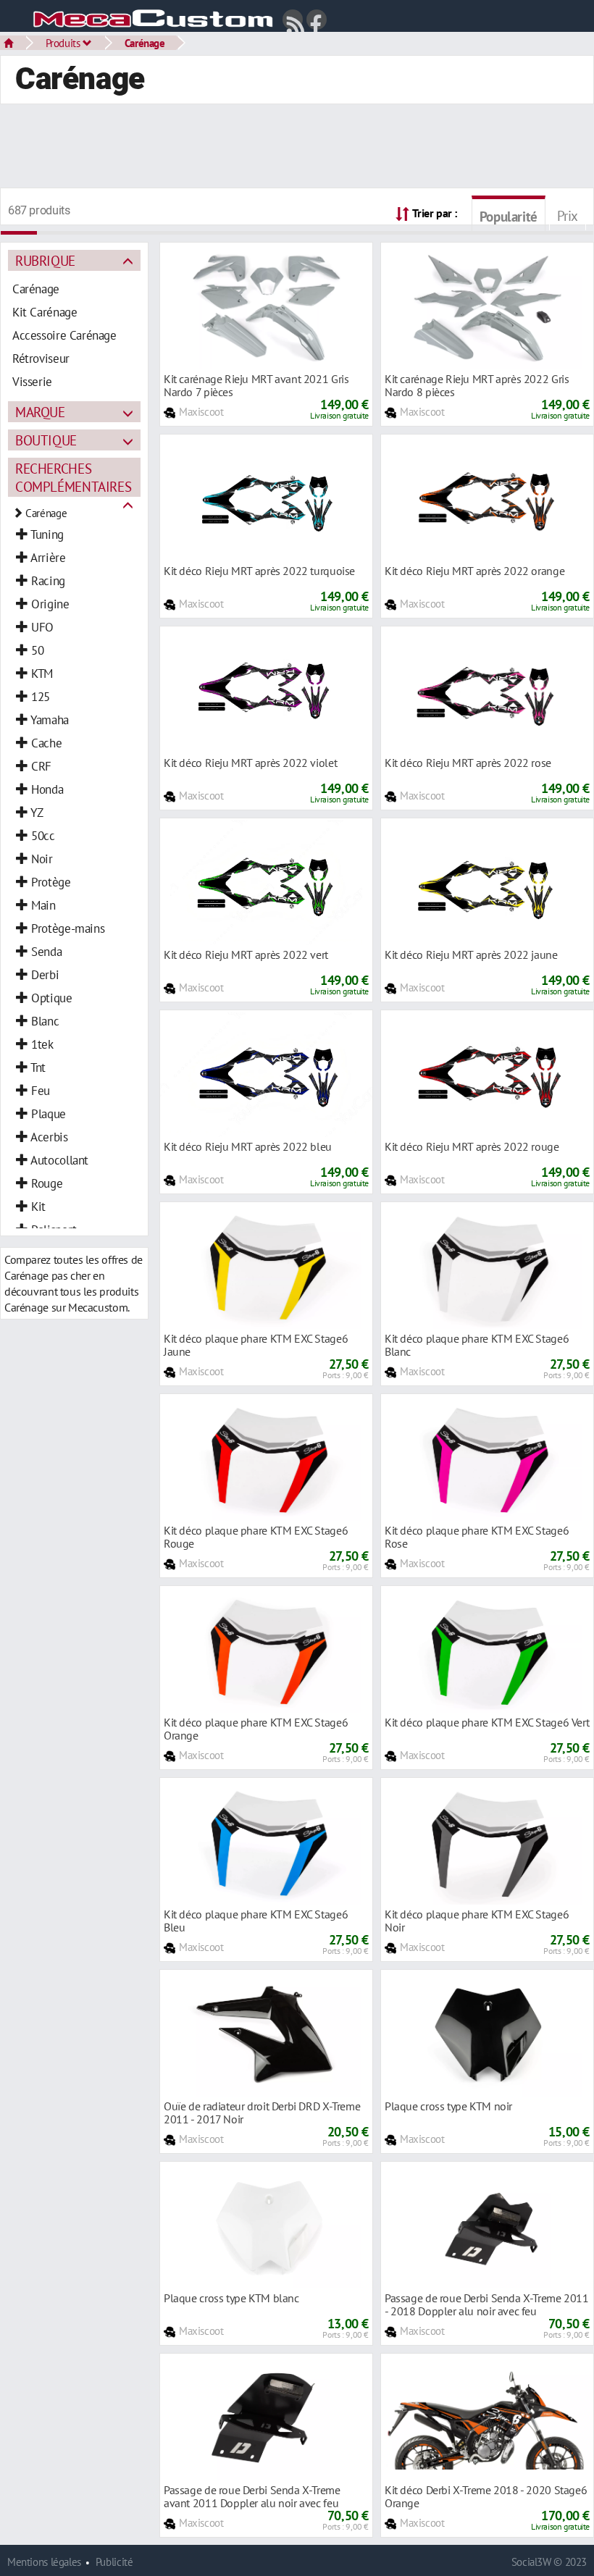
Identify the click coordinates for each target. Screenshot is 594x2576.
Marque (40, 412)
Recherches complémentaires (73, 477)
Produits (64, 43)
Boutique (46, 440)
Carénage (145, 43)
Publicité (114, 2562)
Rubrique (45, 260)
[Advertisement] (297, 148)
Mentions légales (44, 2562)
